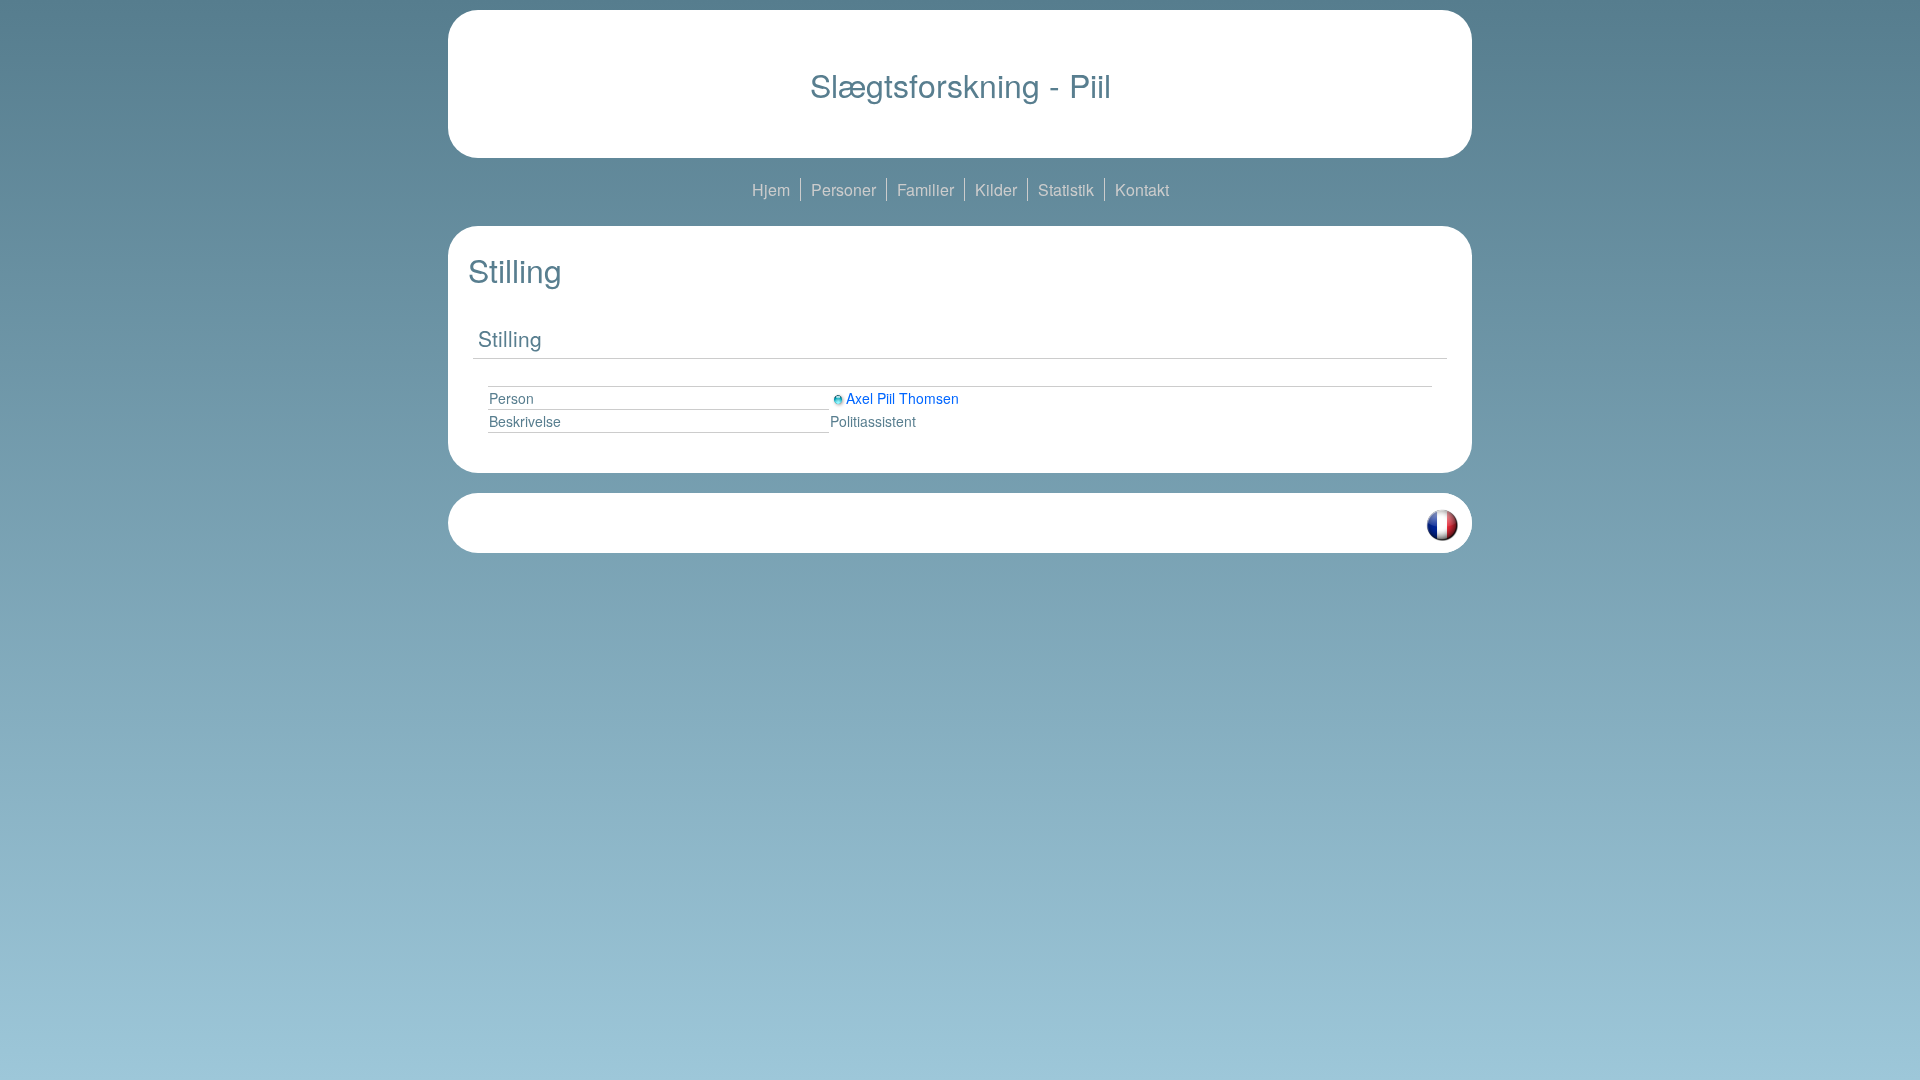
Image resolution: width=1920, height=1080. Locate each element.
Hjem (771, 189)
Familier (925, 189)
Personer (843, 189)
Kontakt (1142, 189)
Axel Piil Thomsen (902, 398)
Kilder (996, 189)
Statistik (1066, 189)
